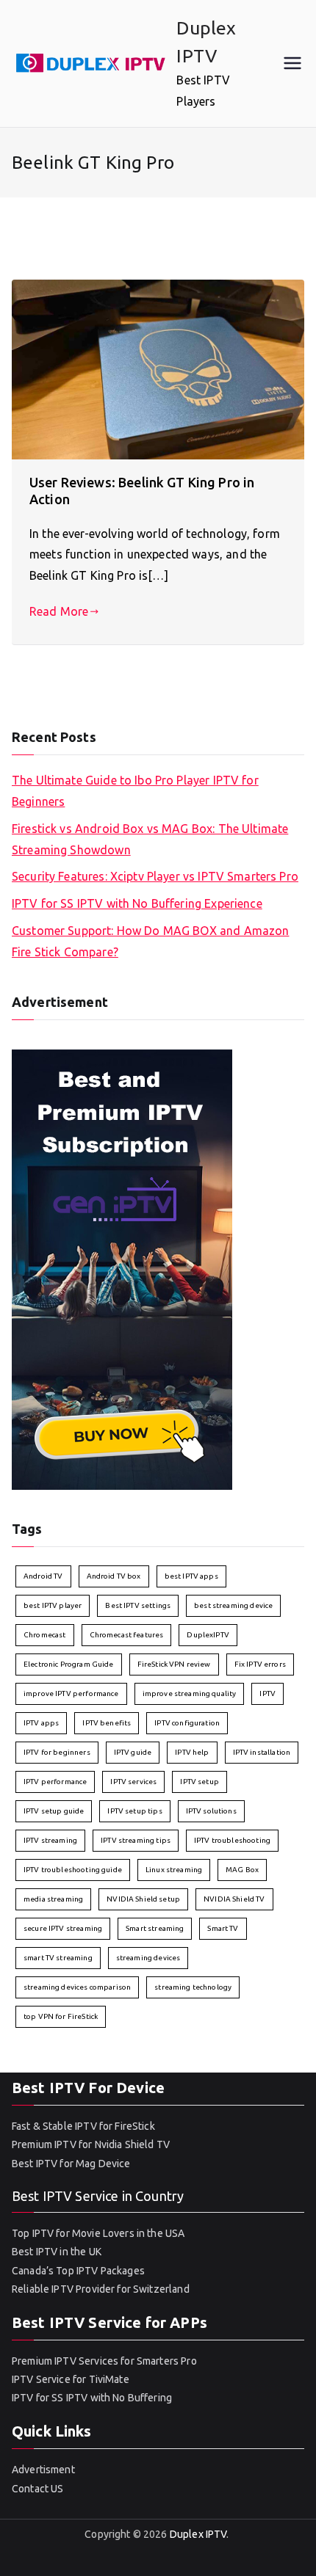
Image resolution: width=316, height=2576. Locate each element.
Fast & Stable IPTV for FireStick (83, 2126)
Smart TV (223, 1928)
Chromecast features (127, 1635)
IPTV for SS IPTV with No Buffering (92, 2398)
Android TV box (114, 1576)
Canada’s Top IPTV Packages (78, 2271)
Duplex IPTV (198, 2534)
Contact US (38, 2489)
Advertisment (43, 2470)
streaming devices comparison (77, 1987)
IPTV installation (262, 1752)
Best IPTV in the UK (57, 2252)
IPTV (267, 1693)
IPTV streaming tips (136, 1840)
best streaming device (233, 1605)
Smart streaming (155, 1928)
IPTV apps (41, 1723)
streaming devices (148, 1958)
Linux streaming (174, 1870)
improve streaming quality (190, 1693)
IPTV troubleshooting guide (73, 1870)
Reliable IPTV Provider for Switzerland (101, 2289)
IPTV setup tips (134, 1811)
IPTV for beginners (57, 1752)
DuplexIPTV (208, 1635)
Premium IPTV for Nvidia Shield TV (91, 2144)
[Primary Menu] (292, 63)
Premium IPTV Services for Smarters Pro (104, 2361)
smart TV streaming (58, 1958)
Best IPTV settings (138, 1605)
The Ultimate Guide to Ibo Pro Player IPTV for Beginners (135, 791)
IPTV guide (133, 1752)
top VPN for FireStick (61, 2016)
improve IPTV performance (71, 1693)
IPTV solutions (211, 1811)
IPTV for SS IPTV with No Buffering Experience (137, 903)
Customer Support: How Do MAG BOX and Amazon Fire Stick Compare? (150, 941)
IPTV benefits (107, 1723)
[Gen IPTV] (122, 1268)
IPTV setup (200, 1782)
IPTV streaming (50, 1840)
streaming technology (193, 1987)
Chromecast (45, 1635)
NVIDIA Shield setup (143, 1899)
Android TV (43, 1576)
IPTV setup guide (54, 1811)
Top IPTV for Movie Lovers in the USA (98, 2233)
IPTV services (133, 1782)
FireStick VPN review (174, 1664)
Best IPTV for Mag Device (71, 2164)
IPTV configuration (187, 1723)
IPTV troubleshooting (232, 1840)
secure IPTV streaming (63, 1928)
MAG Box (242, 1870)
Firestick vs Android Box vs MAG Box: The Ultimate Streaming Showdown (150, 839)
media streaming (53, 1899)
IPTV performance (55, 1782)
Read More (59, 611)
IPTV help (192, 1752)
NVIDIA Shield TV (234, 1899)
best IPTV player (53, 1605)
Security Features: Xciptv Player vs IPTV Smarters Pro (155, 876)
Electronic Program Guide (69, 1664)
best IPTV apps (191, 1576)
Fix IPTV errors (260, 1664)
